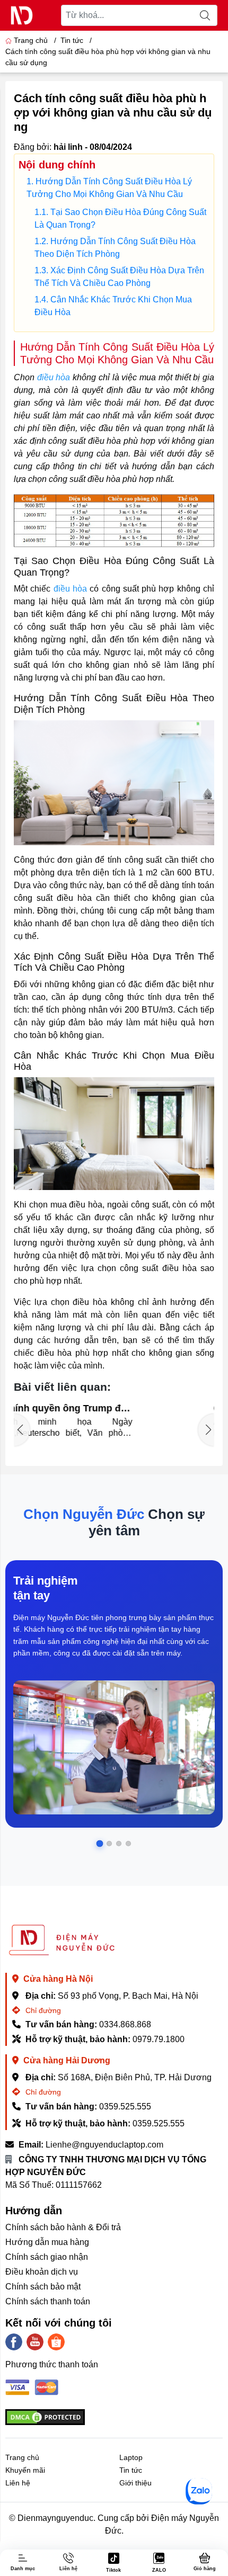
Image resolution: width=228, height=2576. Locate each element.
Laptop (131, 2457)
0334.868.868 (125, 2024)
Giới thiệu (135, 2483)
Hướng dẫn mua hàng (47, 2242)
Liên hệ (18, 2483)
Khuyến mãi (25, 2470)
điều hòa (54, 377)
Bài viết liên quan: (62, 1387)
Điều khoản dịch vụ (42, 2272)
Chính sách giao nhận (47, 2257)
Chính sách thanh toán (48, 2301)
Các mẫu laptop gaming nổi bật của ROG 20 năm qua (147, 1408)
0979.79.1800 (159, 2039)
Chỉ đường (42, 2010)
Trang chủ (31, 40)
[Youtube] (35, 2342)
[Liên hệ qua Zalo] (199, 2491)
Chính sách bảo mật (43, 2287)
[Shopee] (56, 2342)
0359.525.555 (125, 2107)
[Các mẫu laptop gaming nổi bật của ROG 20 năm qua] (46, 1425)
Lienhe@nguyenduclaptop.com (104, 2145)
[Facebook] (14, 2342)
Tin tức (131, 2470)
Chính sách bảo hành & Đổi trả (63, 2227)
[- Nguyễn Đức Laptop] (22, 15)
